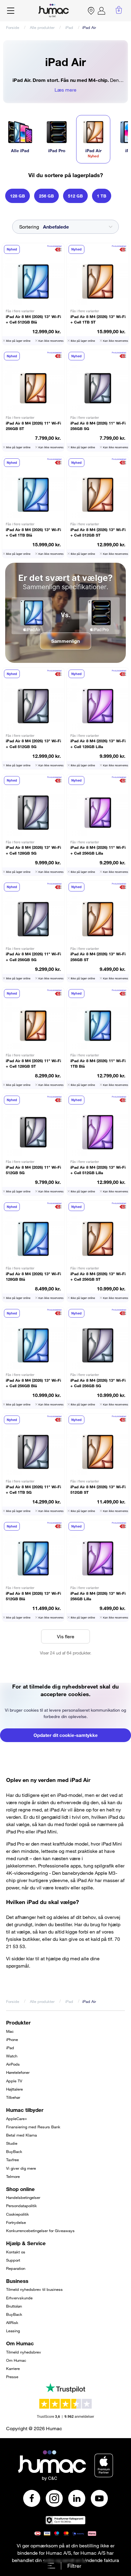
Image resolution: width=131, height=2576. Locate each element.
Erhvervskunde (19, 2298)
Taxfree (12, 2160)
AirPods (13, 2064)
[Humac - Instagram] (54, 2498)
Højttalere (14, 2089)
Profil (101, 11)
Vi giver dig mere (21, 2168)
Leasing (13, 2331)
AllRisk (12, 2322)
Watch (12, 2056)
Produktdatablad (54, 246)
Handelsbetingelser (23, 2197)
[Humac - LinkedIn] (77, 2498)
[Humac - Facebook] (32, 2498)
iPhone (12, 2039)
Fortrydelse (16, 2222)
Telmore (13, 2176)
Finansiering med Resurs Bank (33, 2127)
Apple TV (14, 2081)
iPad (69, 27)
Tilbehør (13, 2097)
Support (13, 2260)
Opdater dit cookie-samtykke (66, 1735)
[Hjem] (54, 11)
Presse (12, 2377)
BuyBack (14, 2151)
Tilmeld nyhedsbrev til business (34, 2289)
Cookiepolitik (18, 2214)
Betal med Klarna (21, 2135)
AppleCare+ (17, 2119)
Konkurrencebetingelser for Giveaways (40, 2231)
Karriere (13, 2368)
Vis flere (66, 1636)
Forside (13, 27)
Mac (10, 2031)
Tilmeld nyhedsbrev (24, 2352)
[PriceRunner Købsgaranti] (65, 2520)
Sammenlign (65, 641)
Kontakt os (16, 2252)
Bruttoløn (14, 2306)
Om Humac (16, 2360)
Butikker (91, 11)
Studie (12, 2143)
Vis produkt (33, 294)
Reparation (16, 2268)
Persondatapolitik (21, 2206)
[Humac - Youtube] (99, 2498)
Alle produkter (42, 27)
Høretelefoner (18, 2072)
